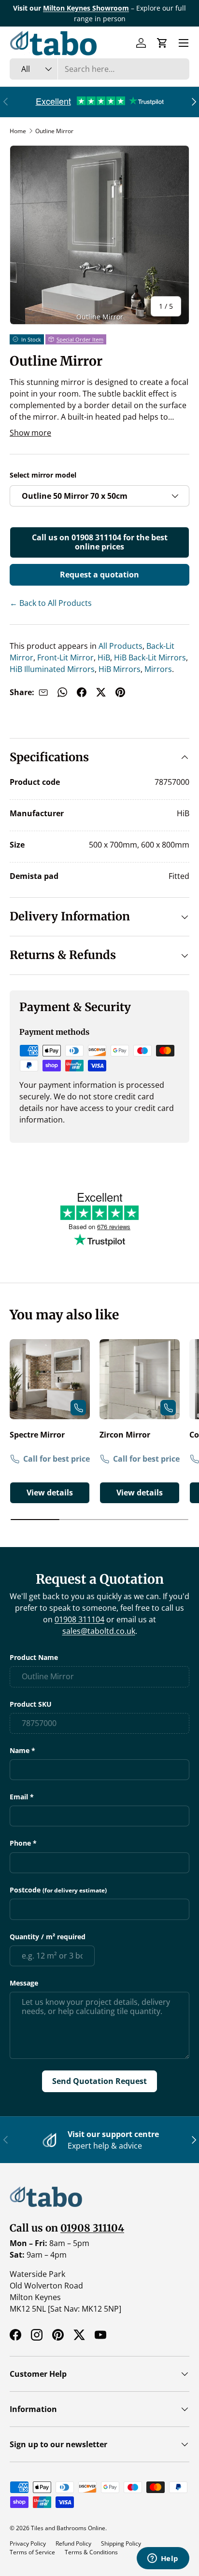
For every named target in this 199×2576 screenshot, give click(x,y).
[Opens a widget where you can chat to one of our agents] (163, 2559)
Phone (20, 1843)
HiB (103, 658)
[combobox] (99, 69)
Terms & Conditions (91, 2552)
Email (19, 1797)
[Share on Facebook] (82, 692)
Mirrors (157, 669)
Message (24, 1983)
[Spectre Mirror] (50, 1379)
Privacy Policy (28, 2543)
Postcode (58, 1890)
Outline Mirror (54, 131)
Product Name (34, 1657)
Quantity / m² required (48, 1937)
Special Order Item (80, 339)
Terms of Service (32, 2552)
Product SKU (31, 1704)
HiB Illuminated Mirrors (52, 669)
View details (50, 1493)
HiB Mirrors (119, 669)
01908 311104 (79, 1619)
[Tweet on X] (101, 692)
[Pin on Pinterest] (120, 692)
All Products (120, 646)
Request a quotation (99, 575)
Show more (30, 433)
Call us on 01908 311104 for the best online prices (100, 542)
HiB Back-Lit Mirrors (149, 658)
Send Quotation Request (99, 2081)
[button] (162, 43)
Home (18, 131)
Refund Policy (73, 2543)
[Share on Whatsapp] (62, 692)
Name (20, 1750)
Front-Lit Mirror (64, 658)
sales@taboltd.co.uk (99, 1631)
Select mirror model (43, 475)
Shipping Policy (121, 2543)
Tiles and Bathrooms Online (68, 2528)
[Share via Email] (43, 692)
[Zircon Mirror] (140, 1379)
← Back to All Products (51, 603)
